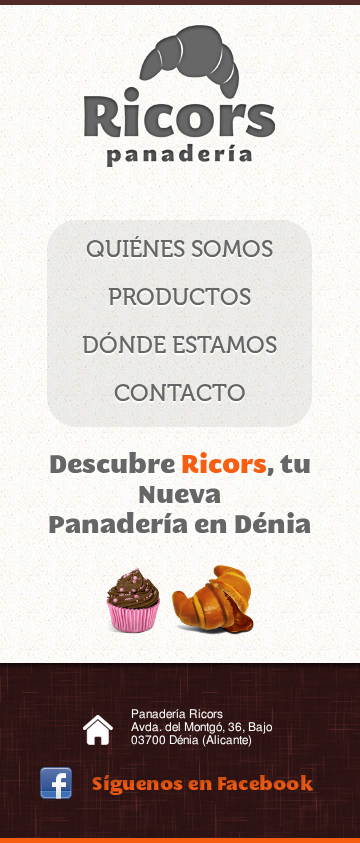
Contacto (180, 393)
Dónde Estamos (179, 345)
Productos (179, 297)
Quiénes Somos (179, 249)
